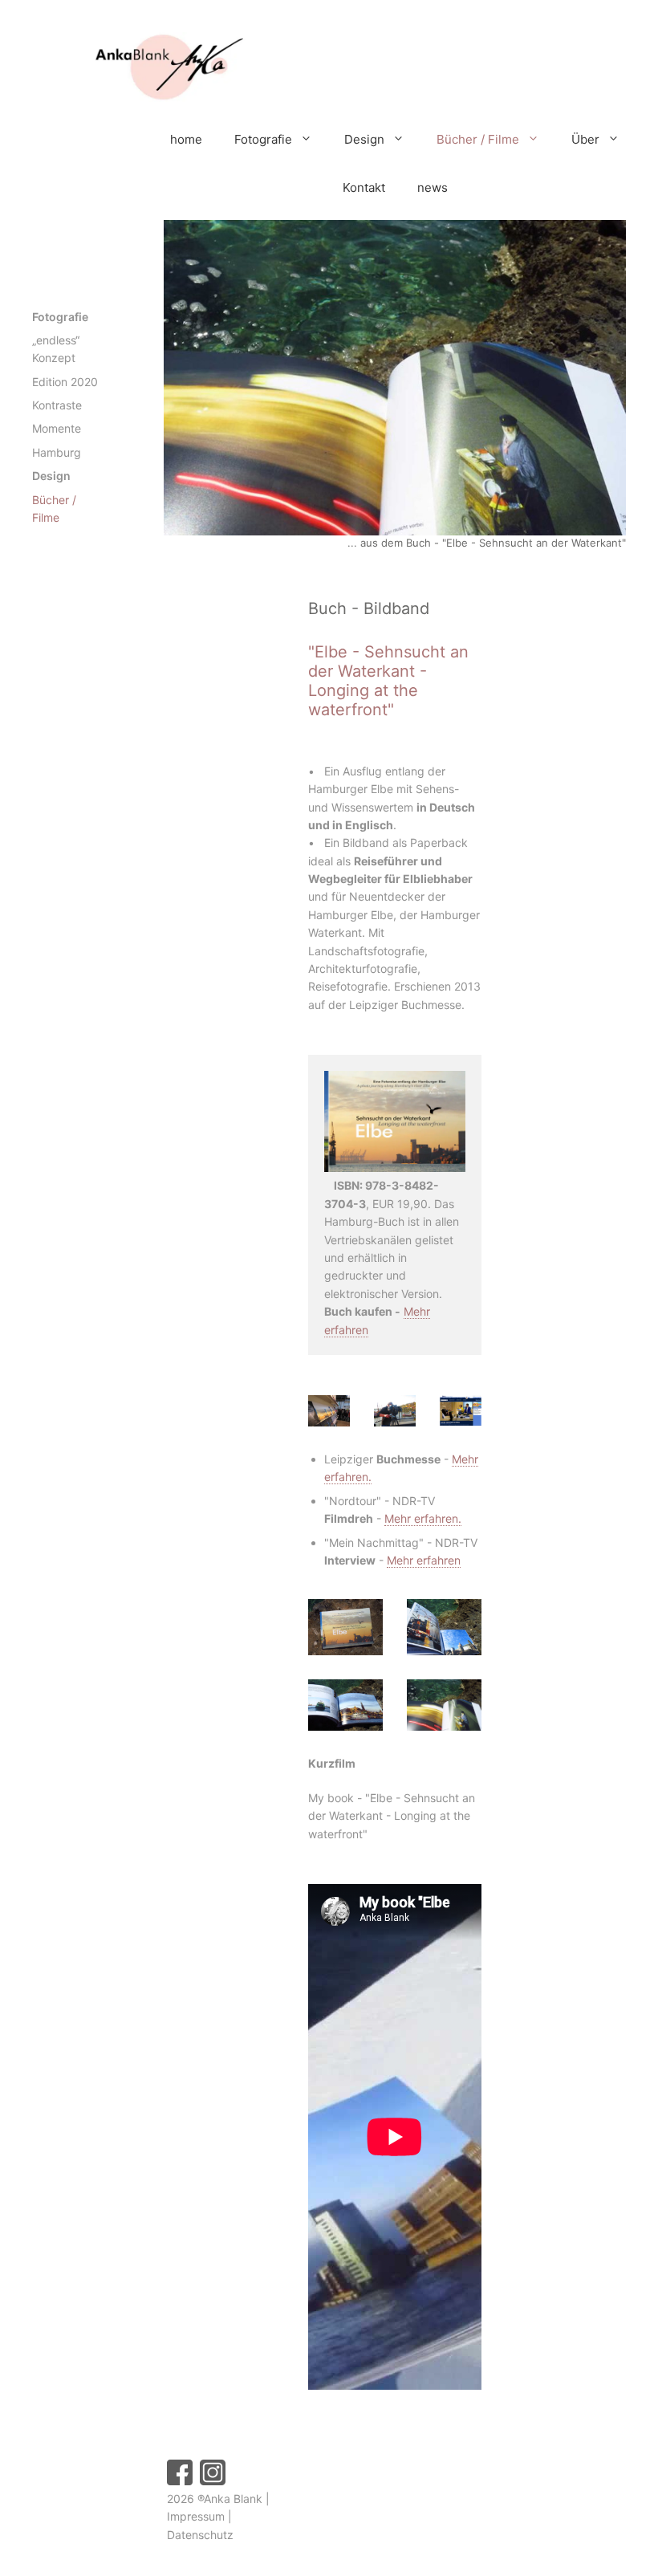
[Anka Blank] (140, 69)
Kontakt (364, 187)
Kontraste (57, 405)
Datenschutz (200, 2535)
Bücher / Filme (478, 139)
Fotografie (263, 139)
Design (364, 139)
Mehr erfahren (424, 1560)
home (186, 139)
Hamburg (57, 452)
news (433, 187)
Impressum (196, 2516)
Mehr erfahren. (423, 1518)
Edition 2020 (65, 382)
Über (585, 139)
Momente (57, 428)
